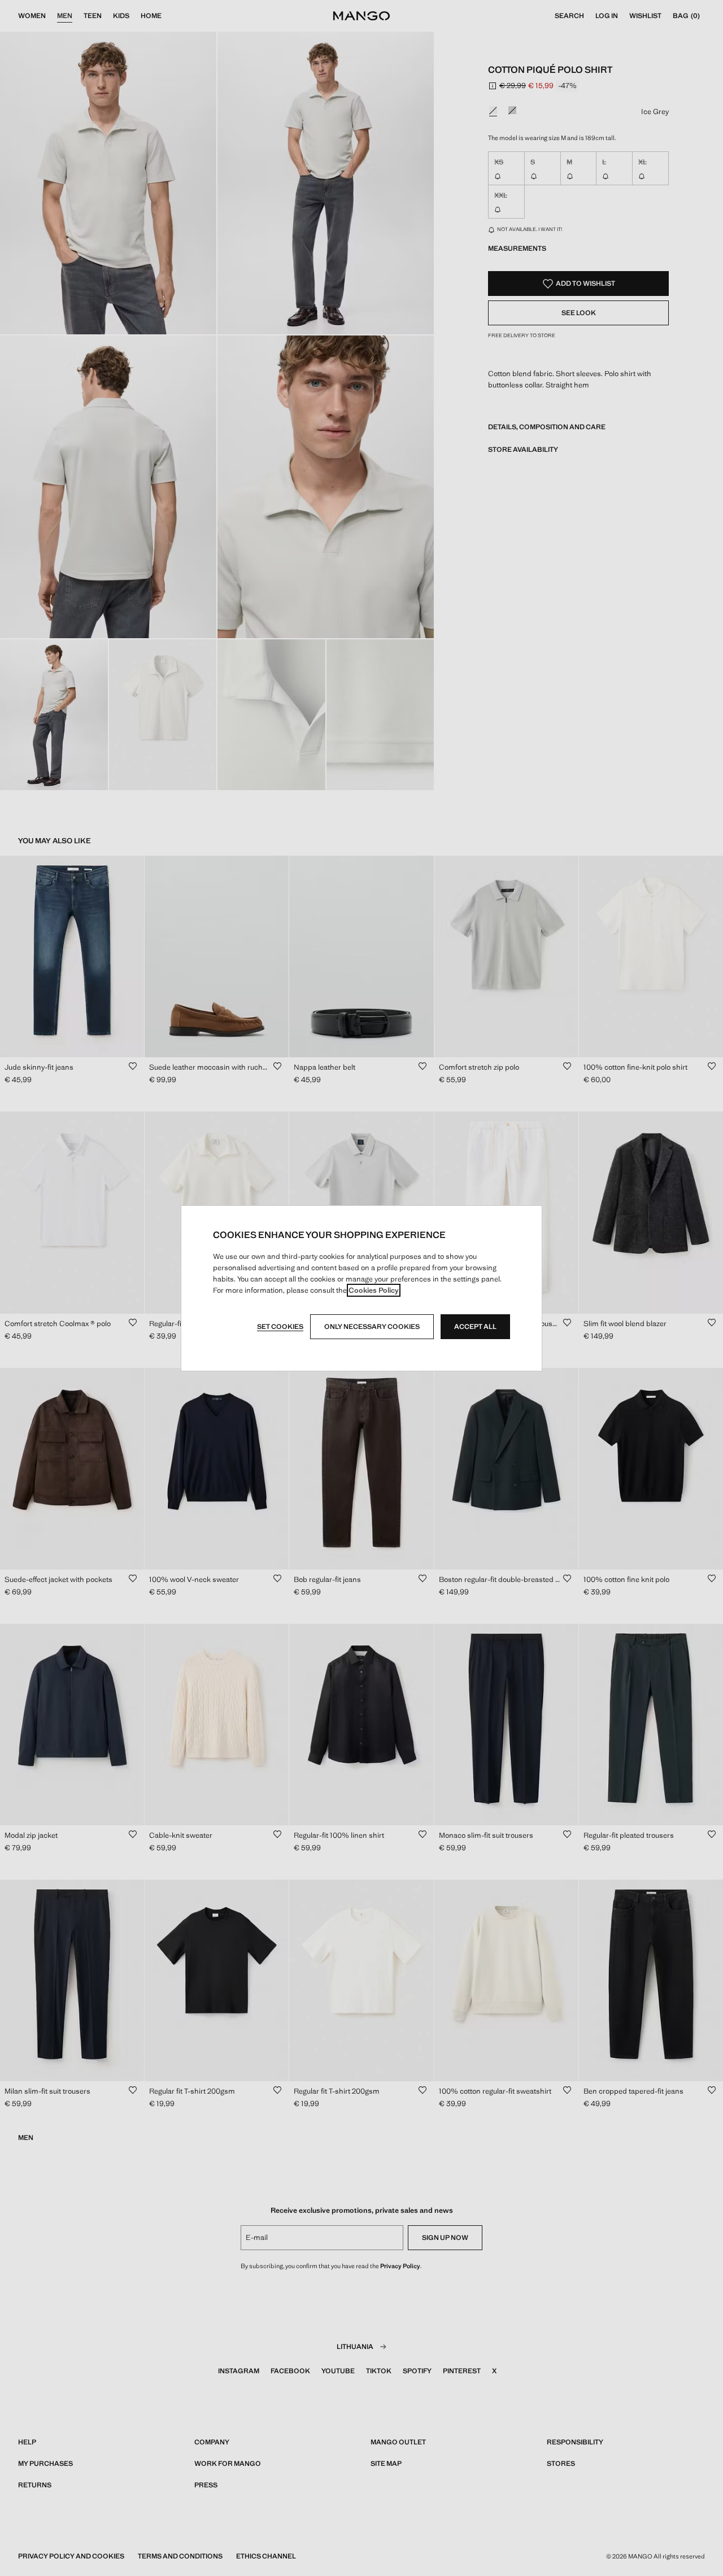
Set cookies (280, 1327)
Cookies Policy (374, 1290)
